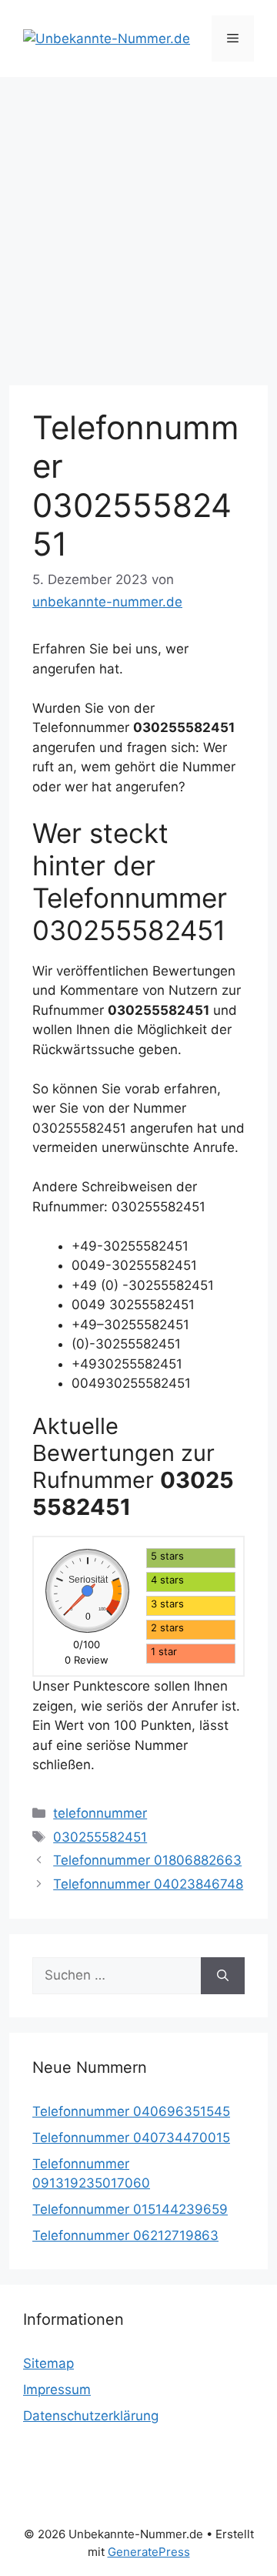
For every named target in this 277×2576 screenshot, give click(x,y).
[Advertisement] (138, 223)
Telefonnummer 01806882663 (147, 1860)
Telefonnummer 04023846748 (148, 1884)
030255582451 (100, 1837)
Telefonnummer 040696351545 (131, 2111)
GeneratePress (149, 2552)
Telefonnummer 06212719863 (125, 2235)
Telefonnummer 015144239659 (130, 2209)
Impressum (57, 2390)
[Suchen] (223, 1976)
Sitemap (48, 2363)
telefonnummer (100, 1813)
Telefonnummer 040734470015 (131, 2138)
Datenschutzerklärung (91, 2416)
